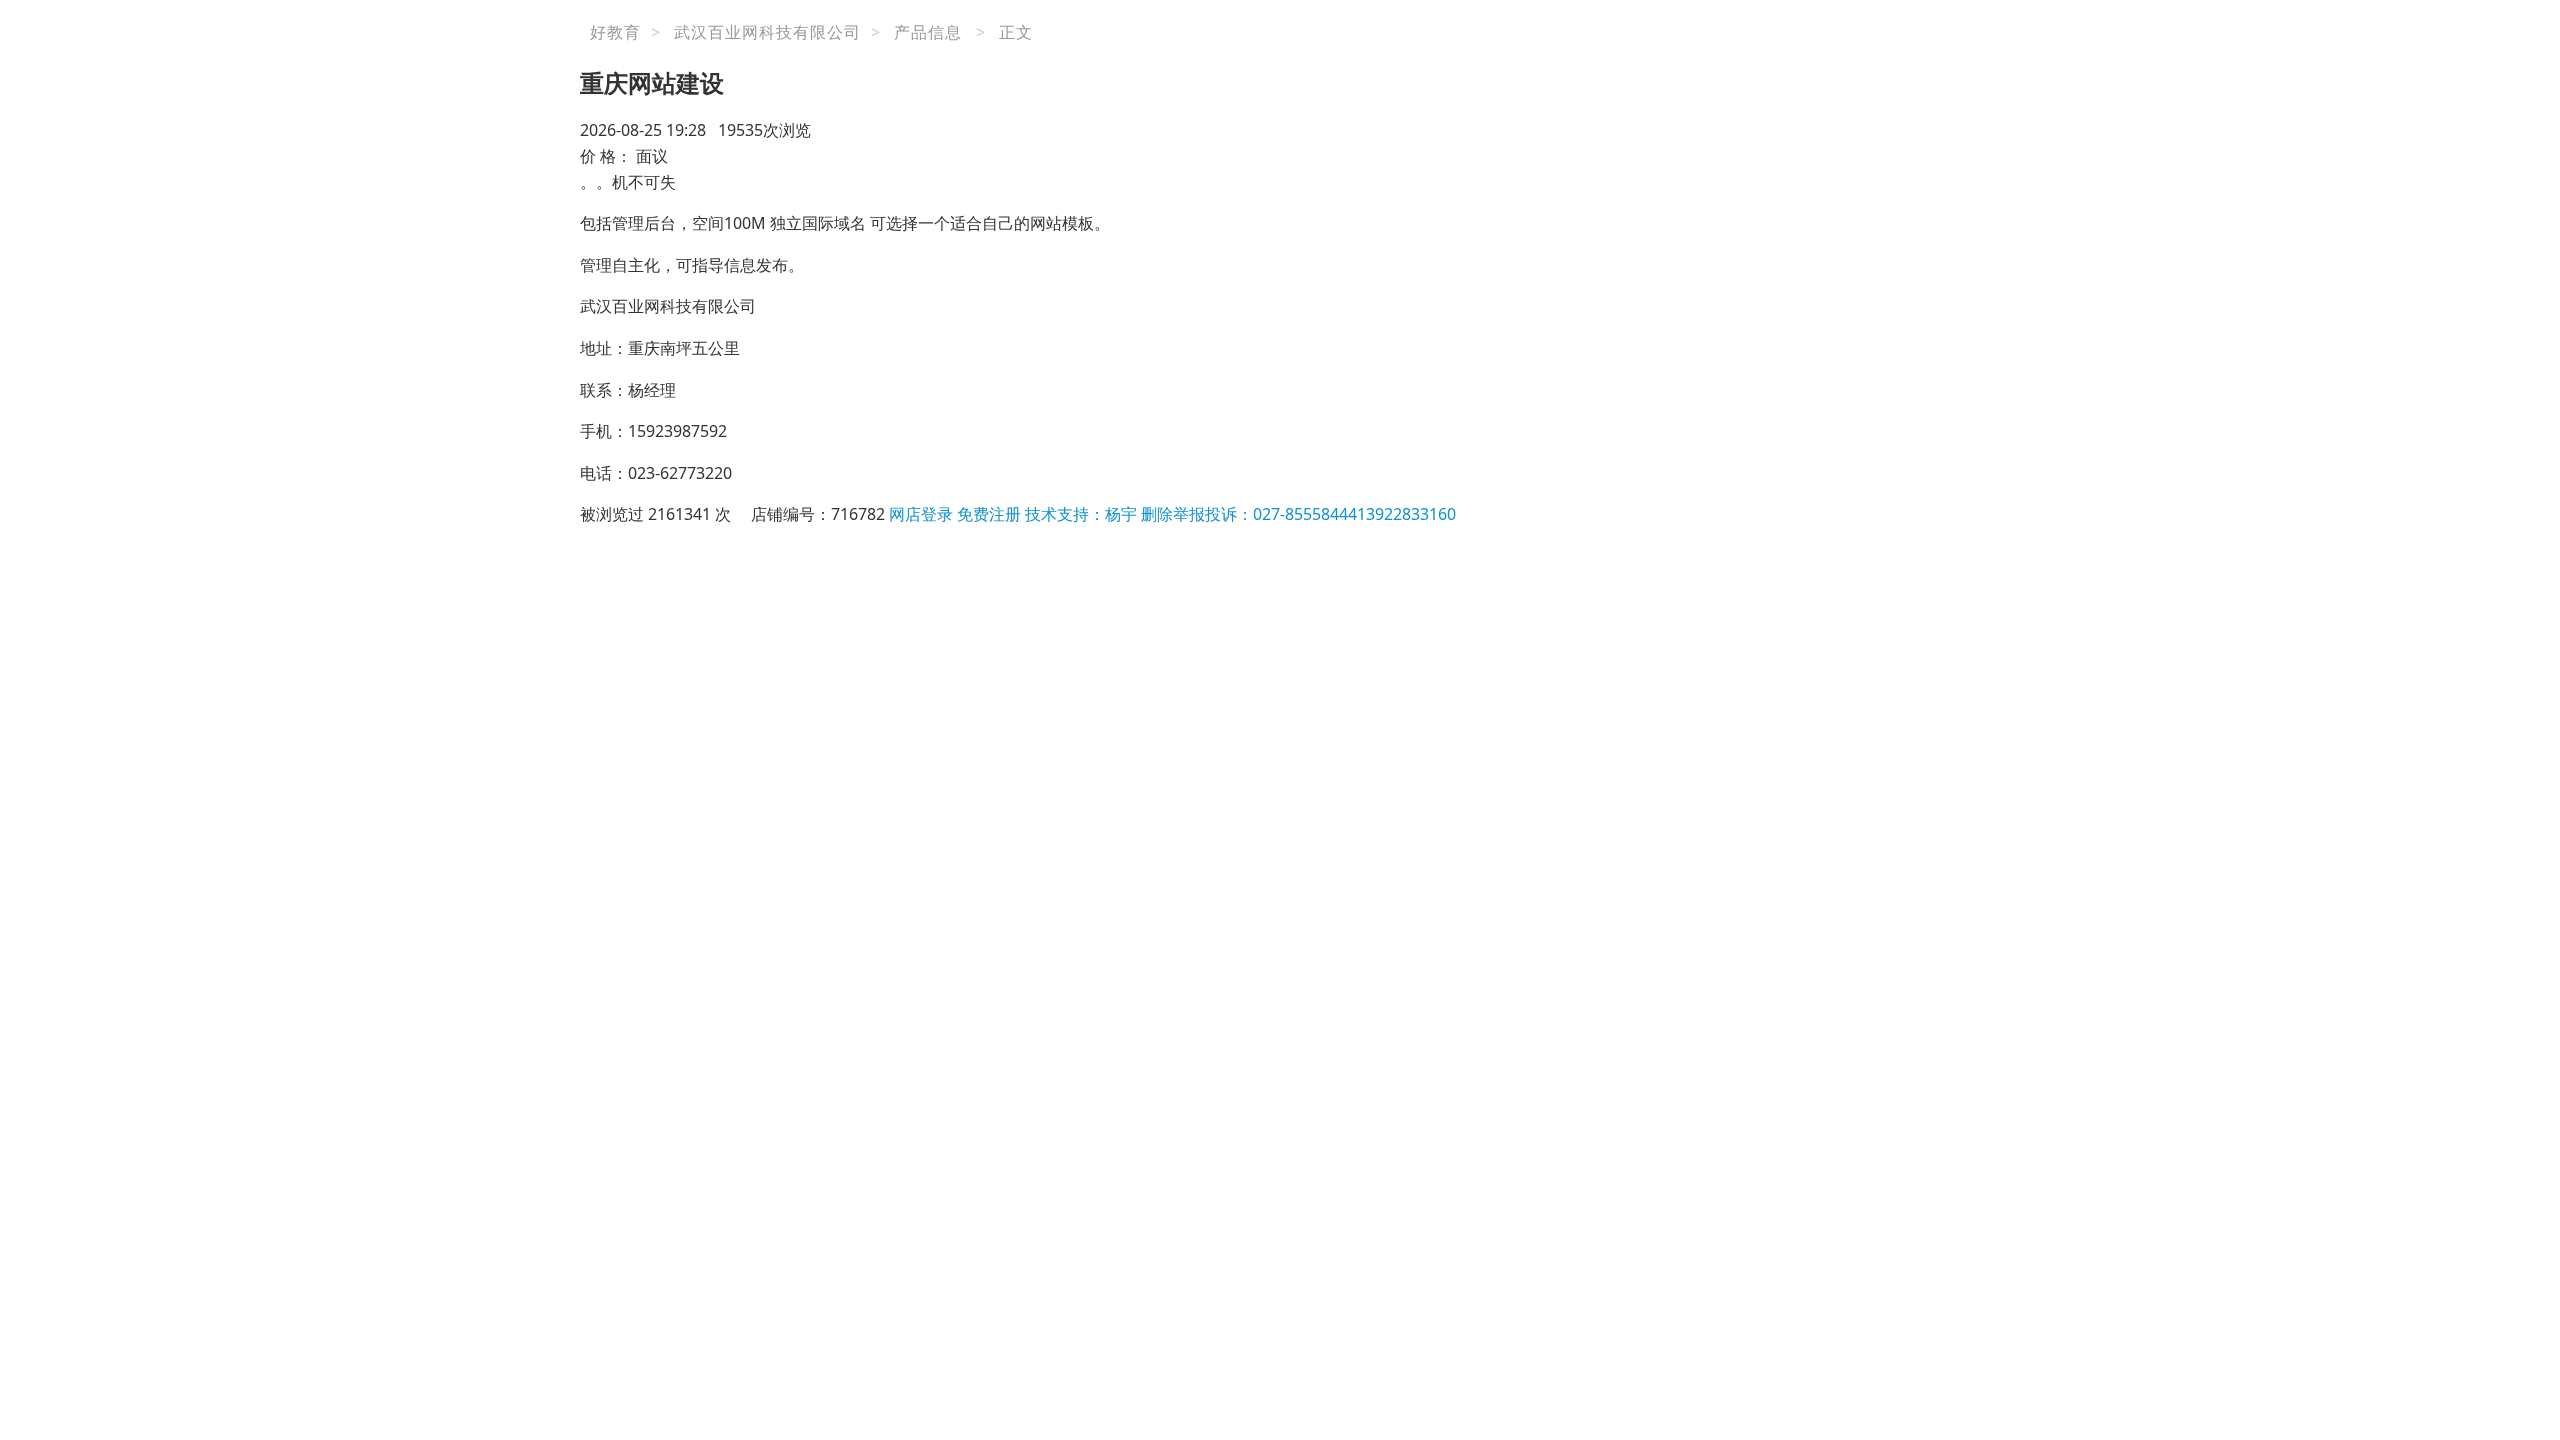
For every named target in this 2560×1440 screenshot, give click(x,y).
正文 (1016, 32)
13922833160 (1406, 514)
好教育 (615, 32)
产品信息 (928, 32)
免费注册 (989, 514)
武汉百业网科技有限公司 (767, 32)
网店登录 (921, 514)
